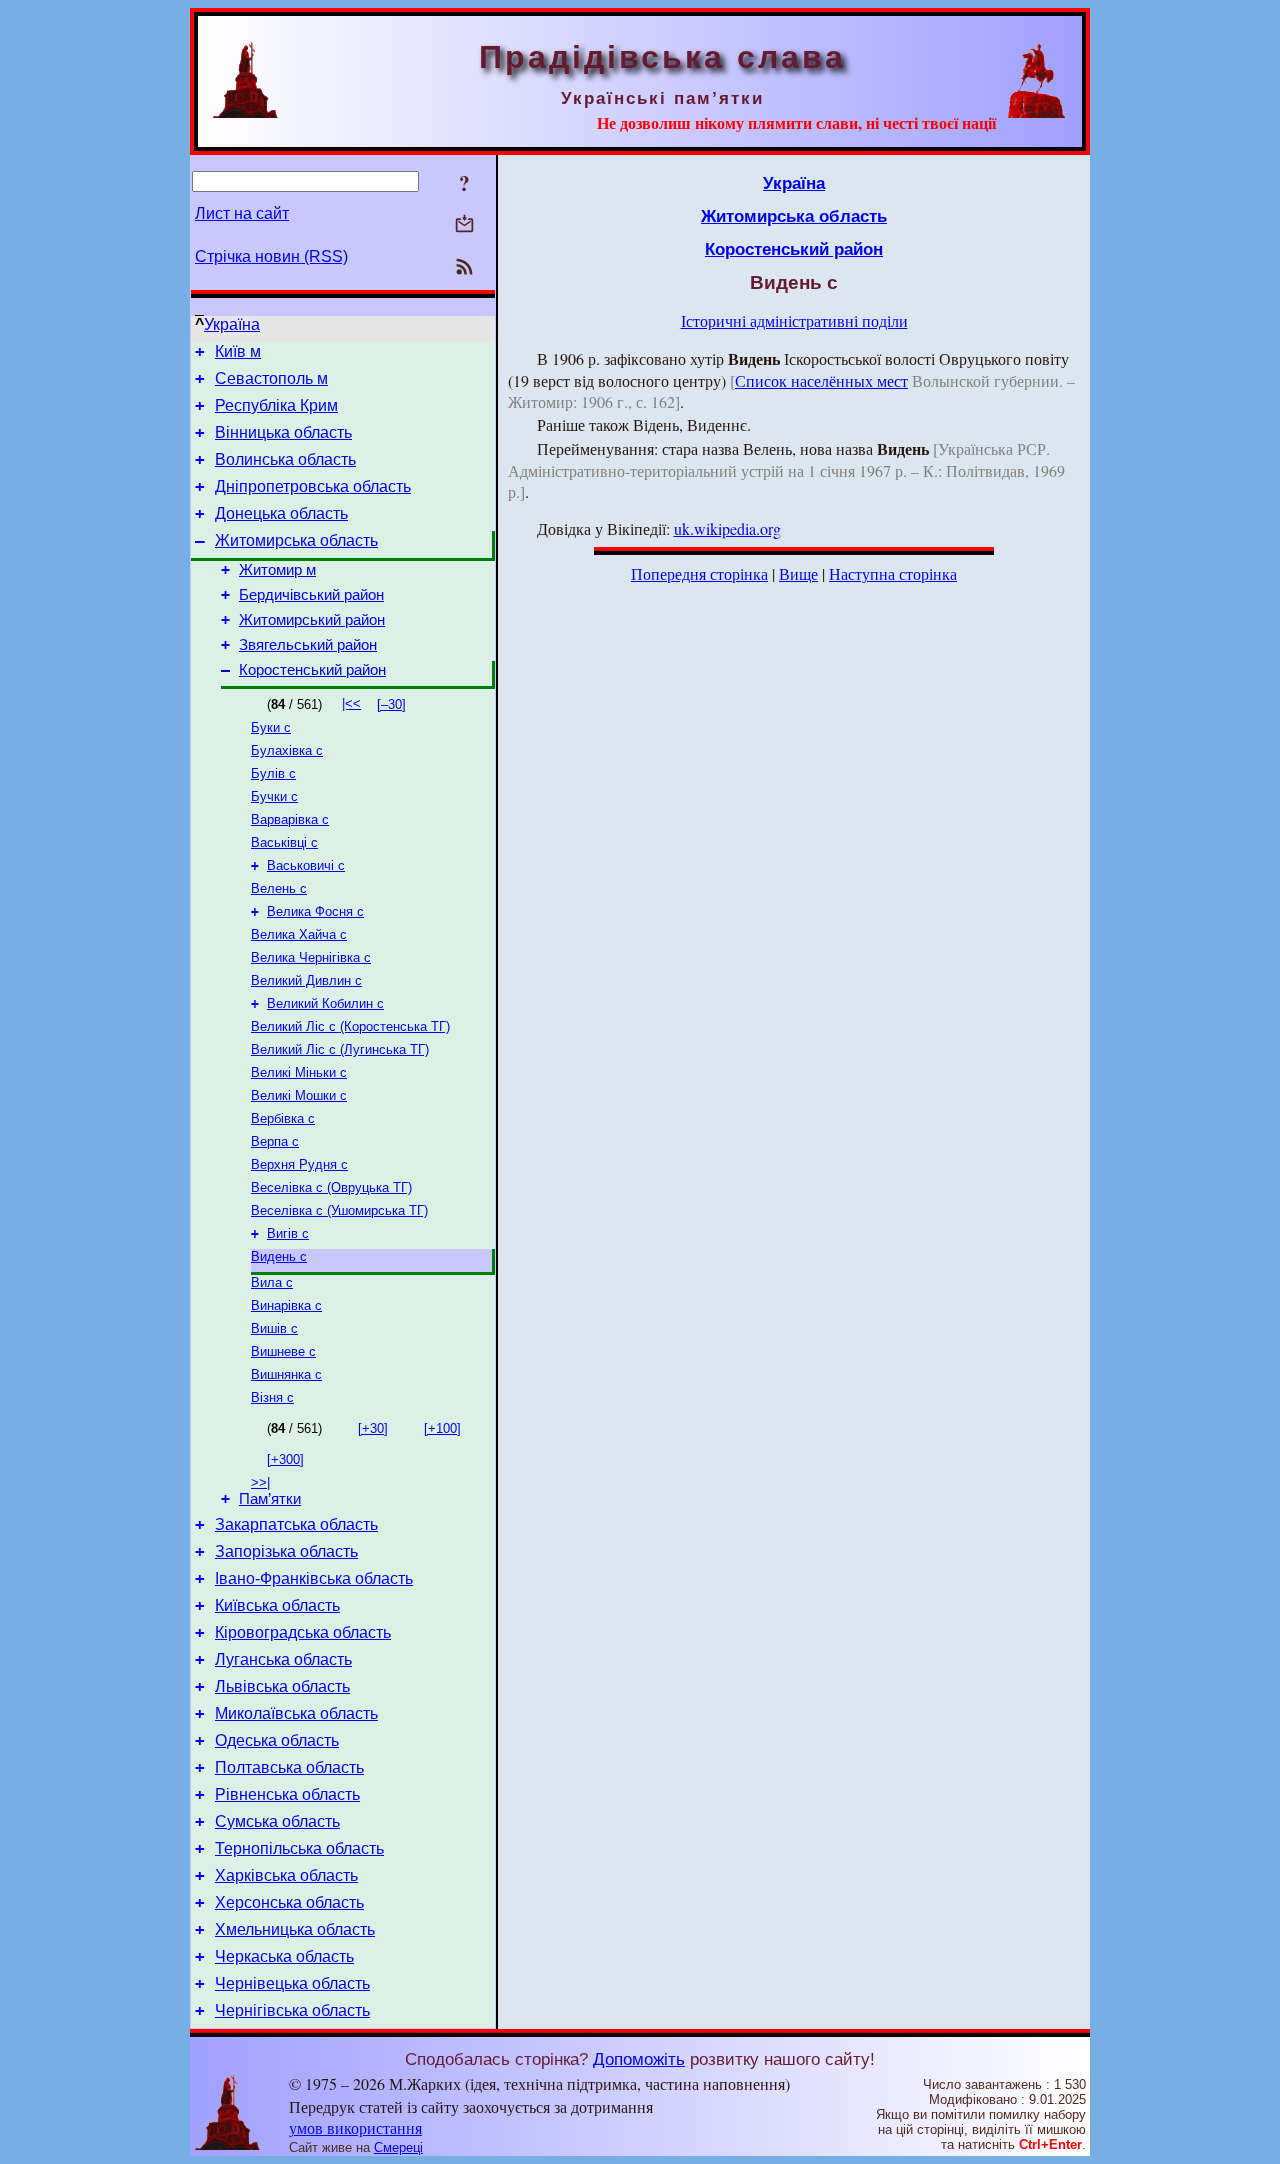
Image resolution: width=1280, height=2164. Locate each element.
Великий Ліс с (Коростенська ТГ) (350, 1026)
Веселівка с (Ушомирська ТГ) (339, 1210)
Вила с (272, 1282)
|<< (351, 703)
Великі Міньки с (299, 1072)
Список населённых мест (821, 380)
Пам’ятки (270, 1499)
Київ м (238, 351)
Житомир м (277, 570)
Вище (798, 573)
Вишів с (274, 1328)
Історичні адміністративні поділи (794, 320)
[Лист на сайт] (464, 225)
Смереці (398, 2147)
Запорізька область (286, 1551)
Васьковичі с (306, 865)
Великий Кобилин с (325, 1003)
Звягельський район (308, 645)
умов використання (355, 2127)
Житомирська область (296, 540)
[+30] (373, 1428)
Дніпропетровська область (313, 486)
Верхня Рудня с (299, 1164)
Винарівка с (286, 1305)
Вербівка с (283, 1118)
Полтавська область (289, 1767)
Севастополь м (271, 378)
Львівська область (282, 1686)
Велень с (279, 888)
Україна (232, 324)
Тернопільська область (299, 1848)
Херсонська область (289, 1902)
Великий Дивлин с (306, 980)
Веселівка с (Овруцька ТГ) (331, 1187)
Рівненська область (287, 1794)
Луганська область (283, 1659)
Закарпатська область (296, 1524)
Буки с (271, 727)
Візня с (272, 1397)
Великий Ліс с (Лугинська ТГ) (340, 1049)
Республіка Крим (276, 405)
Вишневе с (283, 1351)
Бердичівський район (311, 595)
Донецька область (281, 513)
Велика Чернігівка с (311, 957)
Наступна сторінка (893, 573)
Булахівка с (287, 750)
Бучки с (274, 796)
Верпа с (275, 1141)
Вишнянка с (286, 1374)
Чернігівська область (292, 2010)
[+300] (285, 1459)
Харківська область (286, 1875)
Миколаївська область (296, 1713)
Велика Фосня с (315, 911)
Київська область (277, 1605)
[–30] (391, 704)
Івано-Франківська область (314, 1578)
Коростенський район (312, 670)
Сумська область (277, 1821)
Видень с (279, 1256)
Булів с (273, 773)
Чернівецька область (292, 1983)
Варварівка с (290, 819)
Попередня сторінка (699, 573)
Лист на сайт (242, 213)
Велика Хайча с (299, 934)
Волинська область (285, 459)
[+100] (442, 1428)
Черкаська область (284, 1956)
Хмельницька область (295, 1929)
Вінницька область (283, 432)
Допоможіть (639, 2059)
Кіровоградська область (303, 1632)
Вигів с (288, 1233)
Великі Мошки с (299, 1095)
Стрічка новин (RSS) (271, 256)
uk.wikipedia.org (727, 528)
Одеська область (277, 1740)
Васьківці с (284, 842)
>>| (260, 1482)
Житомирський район (312, 620)
